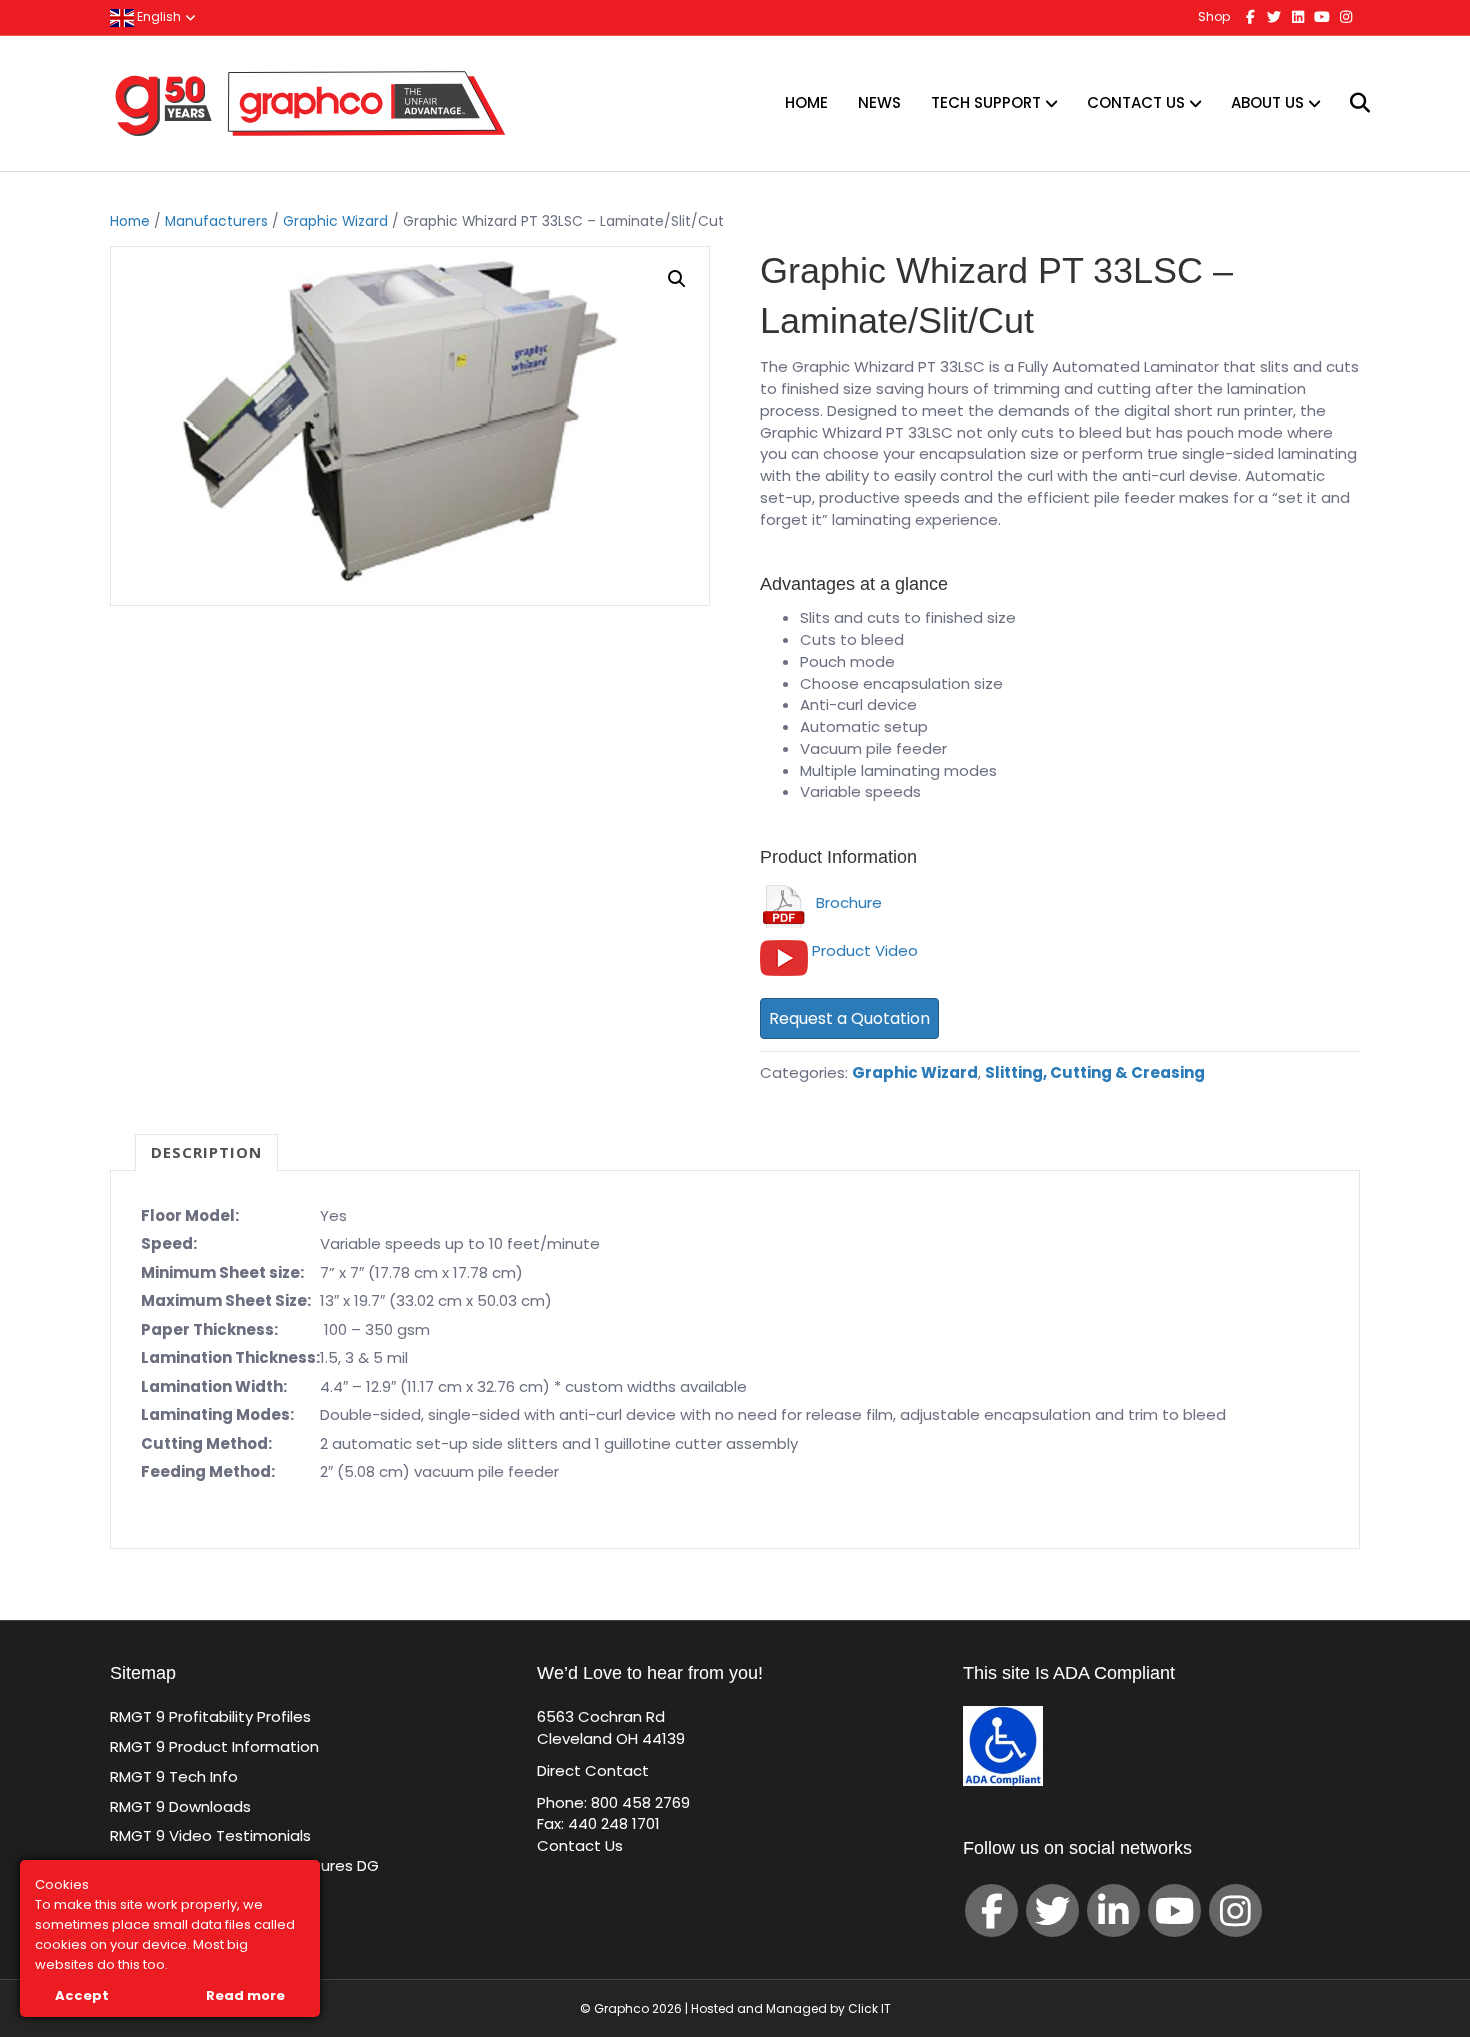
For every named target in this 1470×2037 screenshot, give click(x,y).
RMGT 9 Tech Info (174, 1776)
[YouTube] (1174, 1910)
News (879, 102)
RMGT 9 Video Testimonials (210, 1835)
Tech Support (986, 102)
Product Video (865, 950)
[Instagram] (1235, 1910)
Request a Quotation (849, 1018)
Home (806, 102)
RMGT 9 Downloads (180, 1806)
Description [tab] (206, 1152)
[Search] (1347, 103)
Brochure (845, 902)
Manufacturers (216, 221)
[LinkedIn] (1113, 1910)
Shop (1214, 16)
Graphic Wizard (335, 221)
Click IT (869, 2008)
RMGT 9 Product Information (214, 1746)
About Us (1267, 102)
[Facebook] (991, 1910)
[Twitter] (1052, 1910)
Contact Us (1136, 102)
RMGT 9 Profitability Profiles (210, 1716)
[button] (677, 279)
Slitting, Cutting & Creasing (1095, 1072)
